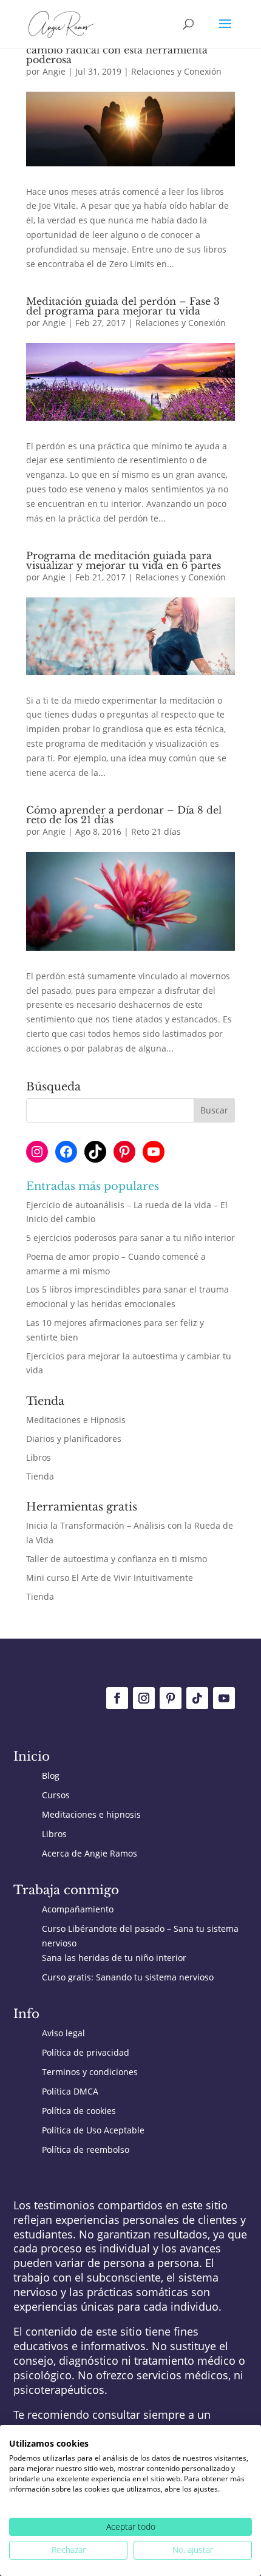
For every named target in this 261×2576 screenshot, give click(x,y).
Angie (54, 71)
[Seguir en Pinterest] (171, 1698)
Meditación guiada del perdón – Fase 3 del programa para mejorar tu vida (123, 306)
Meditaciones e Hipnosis (76, 1420)
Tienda (40, 1476)
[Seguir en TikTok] (197, 1698)
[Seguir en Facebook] (117, 1698)
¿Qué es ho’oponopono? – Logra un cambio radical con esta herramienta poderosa (117, 50)
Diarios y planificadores (74, 1439)
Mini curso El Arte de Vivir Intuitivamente (110, 1578)
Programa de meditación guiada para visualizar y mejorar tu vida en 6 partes (124, 560)
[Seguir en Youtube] (224, 1698)
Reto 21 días (156, 831)
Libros (39, 1457)
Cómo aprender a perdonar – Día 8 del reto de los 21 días (124, 815)
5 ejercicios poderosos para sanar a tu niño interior (130, 1238)
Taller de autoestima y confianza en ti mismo (117, 1559)
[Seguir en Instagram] (144, 1698)
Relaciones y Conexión (176, 71)
